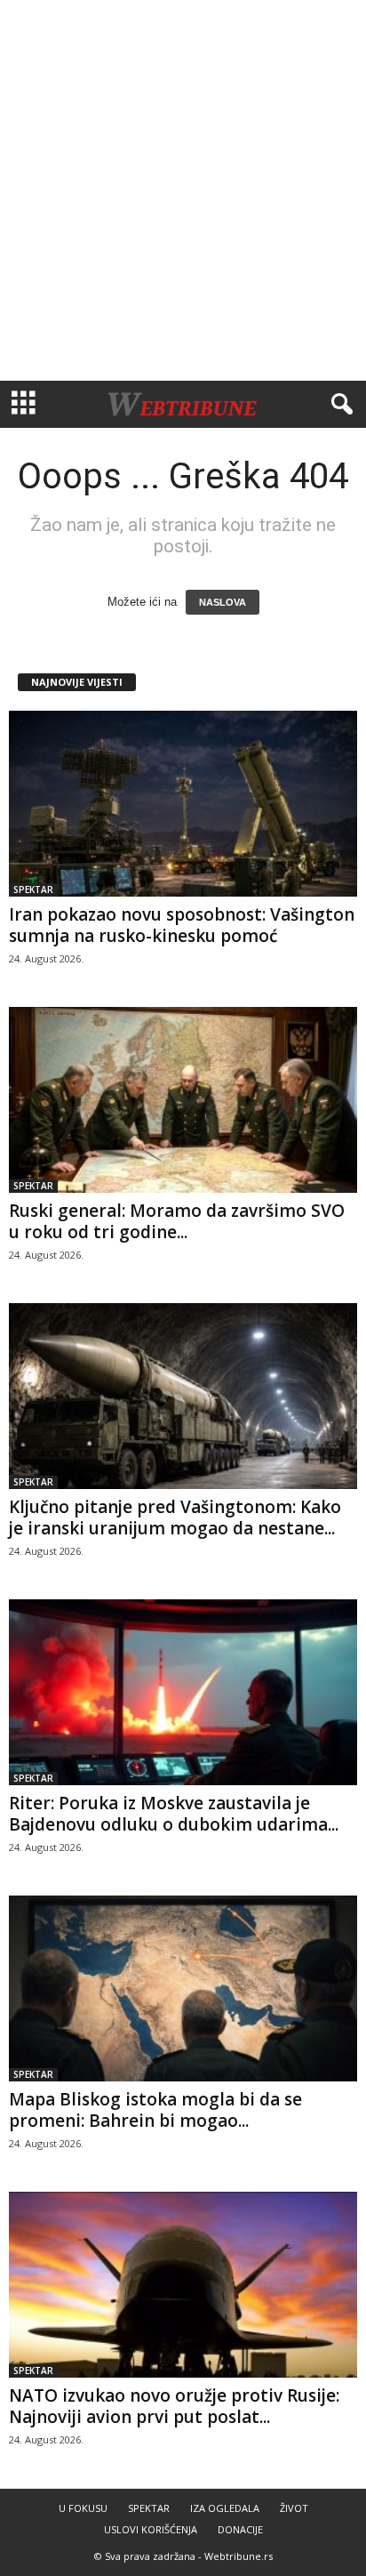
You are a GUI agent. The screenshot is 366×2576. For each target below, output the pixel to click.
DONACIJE (240, 2529)
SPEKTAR (33, 890)
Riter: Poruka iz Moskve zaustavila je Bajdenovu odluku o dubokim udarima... (174, 1814)
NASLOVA (223, 602)
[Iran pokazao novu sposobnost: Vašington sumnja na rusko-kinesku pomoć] (183, 804)
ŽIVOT (294, 2508)
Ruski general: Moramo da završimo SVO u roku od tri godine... (177, 1221)
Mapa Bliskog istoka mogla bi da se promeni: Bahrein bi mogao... (155, 2110)
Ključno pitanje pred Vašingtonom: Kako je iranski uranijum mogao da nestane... (175, 1517)
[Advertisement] (183, 190)
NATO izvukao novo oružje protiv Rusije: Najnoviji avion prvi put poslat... (174, 2406)
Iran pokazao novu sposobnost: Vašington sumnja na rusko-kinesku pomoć (182, 925)
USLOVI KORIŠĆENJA (151, 2529)
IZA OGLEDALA (225, 2508)
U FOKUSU (83, 2508)
